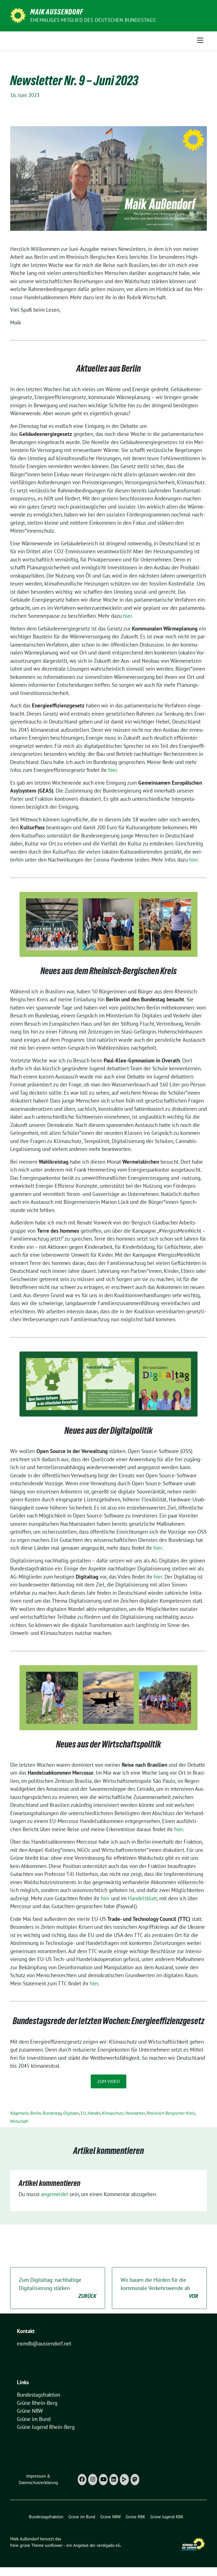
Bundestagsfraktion (39, 2395)
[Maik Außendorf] (18, 15)
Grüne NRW (30, 2411)
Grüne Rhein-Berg (37, 2403)
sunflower (54, 2545)
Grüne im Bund (34, 2419)
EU (83, 2113)
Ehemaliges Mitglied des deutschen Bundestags (93, 20)
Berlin (36, 2113)
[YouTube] (103, 2480)
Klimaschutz (113, 2113)
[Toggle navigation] (200, 40)
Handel (94, 2113)
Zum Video (108, 2081)
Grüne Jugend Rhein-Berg (46, 2427)
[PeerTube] (124, 2480)
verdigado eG (108, 2545)
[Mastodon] (135, 2480)
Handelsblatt (143, 1898)
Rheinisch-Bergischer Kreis (171, 2113)
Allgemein (19, 2113)
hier (127, 616)
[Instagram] (93, 2480)
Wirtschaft (19, 2121)
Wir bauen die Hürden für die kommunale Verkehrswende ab (159, 2288)
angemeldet (55, 2194)
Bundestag (52, 2113)
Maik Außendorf (57, 12)
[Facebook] (82, 2480)
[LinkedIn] (114, 2480)
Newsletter (135, 2113)
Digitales (71, 2113)
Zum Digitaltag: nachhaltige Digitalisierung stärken (58, 2288)
